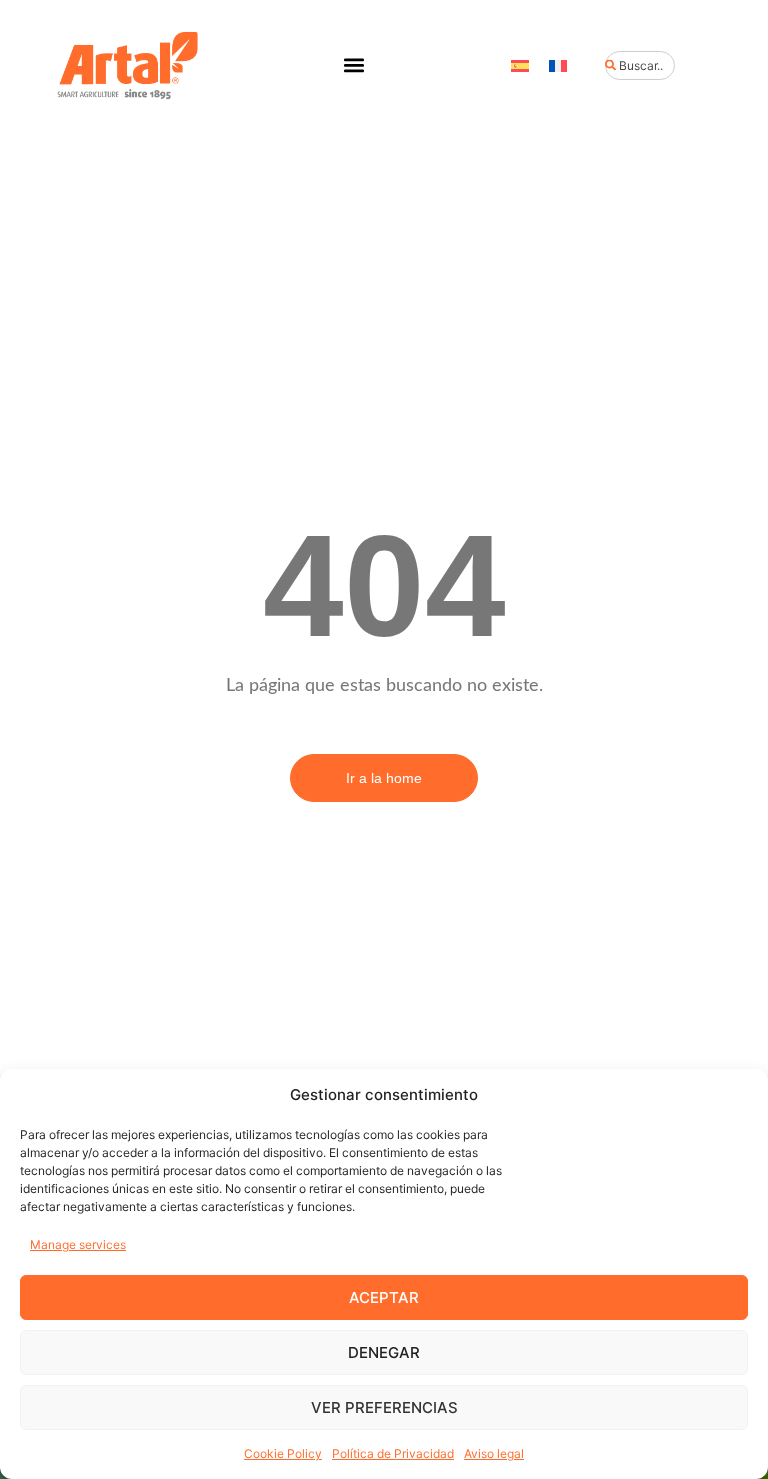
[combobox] (640, 65)
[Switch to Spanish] (520, 65)
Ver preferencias (384, 1407)
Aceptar (384, 1297)
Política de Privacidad (393, 1453)
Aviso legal (494, 1453)
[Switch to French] (558, 65)
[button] (354, 65)
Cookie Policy (283, 1453)
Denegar (384, 1352)
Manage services (78, 1244)
